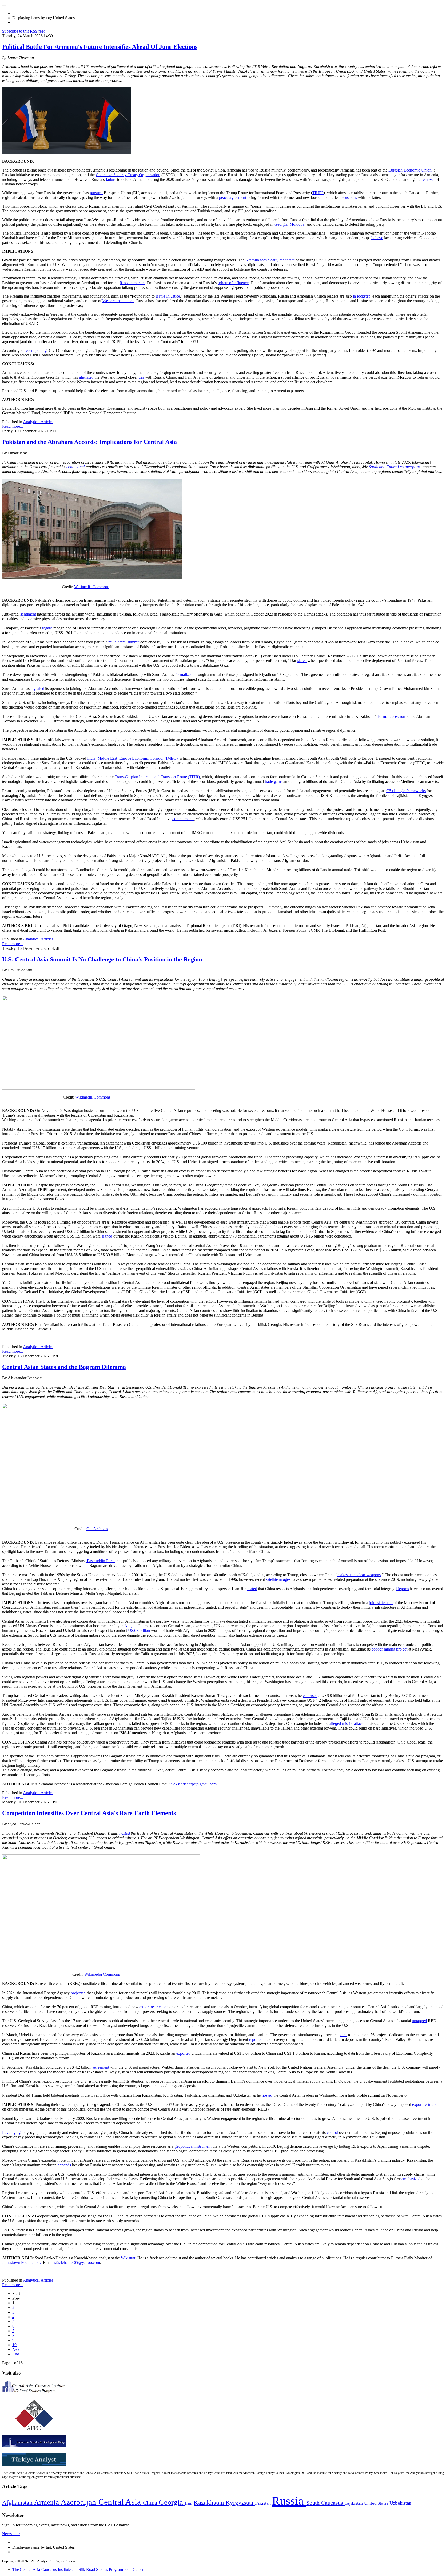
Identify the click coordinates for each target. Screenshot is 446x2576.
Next (16, 2349)
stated (302, 661)
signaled (37, 688)
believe (377, 238)
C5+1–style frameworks (406, 791)
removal (428, 179)
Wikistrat (128, 2258)
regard (47, 628)
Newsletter (11, 2534)
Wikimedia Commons (92, 587)
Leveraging (11, 2132)
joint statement (381, 1603)
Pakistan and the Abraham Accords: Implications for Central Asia (89, 442)
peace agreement (233, 197)
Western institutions (118, 301)
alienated (86, 377)
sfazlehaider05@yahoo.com (77, 2263)
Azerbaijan (79, 2502)
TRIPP (318, 193)
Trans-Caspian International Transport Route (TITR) (157, 777)
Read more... (13, 426)
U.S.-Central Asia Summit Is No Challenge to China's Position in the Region (102, 959)
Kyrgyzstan (240, 2503)
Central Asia (121, 2502)
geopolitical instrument (193, 2146)
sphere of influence (233, 283)
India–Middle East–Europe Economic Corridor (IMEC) (132, 758)
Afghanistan (18, 2503)
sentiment (28, 614)
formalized (184, 675)
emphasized (411, 2179)
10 (14, 2345)
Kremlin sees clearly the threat (270, 260)
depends (64, 2165)
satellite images (278, 1579)
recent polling (36, 350)
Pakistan (264, 2503)
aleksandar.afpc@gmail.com (194, 1784)
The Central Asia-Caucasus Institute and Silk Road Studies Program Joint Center (78, 2569)
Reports (403, 1589)
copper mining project (389, 1649)
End (16, 2354)
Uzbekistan (400, 2503)
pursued (96, 193)
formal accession (392, 716)
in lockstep (362, 296)
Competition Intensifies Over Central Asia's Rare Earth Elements (89, 1813)
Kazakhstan (210, 2503)
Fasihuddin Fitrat (100, 1561)
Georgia (281, 224)
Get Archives (97, 1529)
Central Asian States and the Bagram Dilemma (64, 1367)
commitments (183, 819)
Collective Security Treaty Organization (128, 175)
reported (256, 2039)
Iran (189, 2503)
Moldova (297, 224)
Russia (289, 2501)
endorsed (310, 1696)
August (130, 1626)
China (151, 2503)
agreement (101, 2067)
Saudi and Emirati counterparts (395, 467)
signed (107, 1236)
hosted (125, 1833)
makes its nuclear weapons (359, 1575)
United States (377, 2503)
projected (78, 1993)
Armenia (47, 2502)
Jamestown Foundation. (22, 2263)
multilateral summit (124, 642)
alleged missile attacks (347, 1723)
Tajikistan (354, 2503)
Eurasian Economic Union (410, 170)
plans (343, 2035)
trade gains (274, 781)
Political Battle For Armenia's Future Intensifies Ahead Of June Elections (100, 47)
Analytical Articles (38, 422)
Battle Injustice (168, 296)
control (332, 2132)
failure (111, 179)
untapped (419, 2021)
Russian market (132, 283)
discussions (348, 197)
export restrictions (154, 2007)
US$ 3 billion (138, 1631)
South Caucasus (325, 2503)
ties (141, 377)
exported (183, 2053)
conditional (75, 467)
